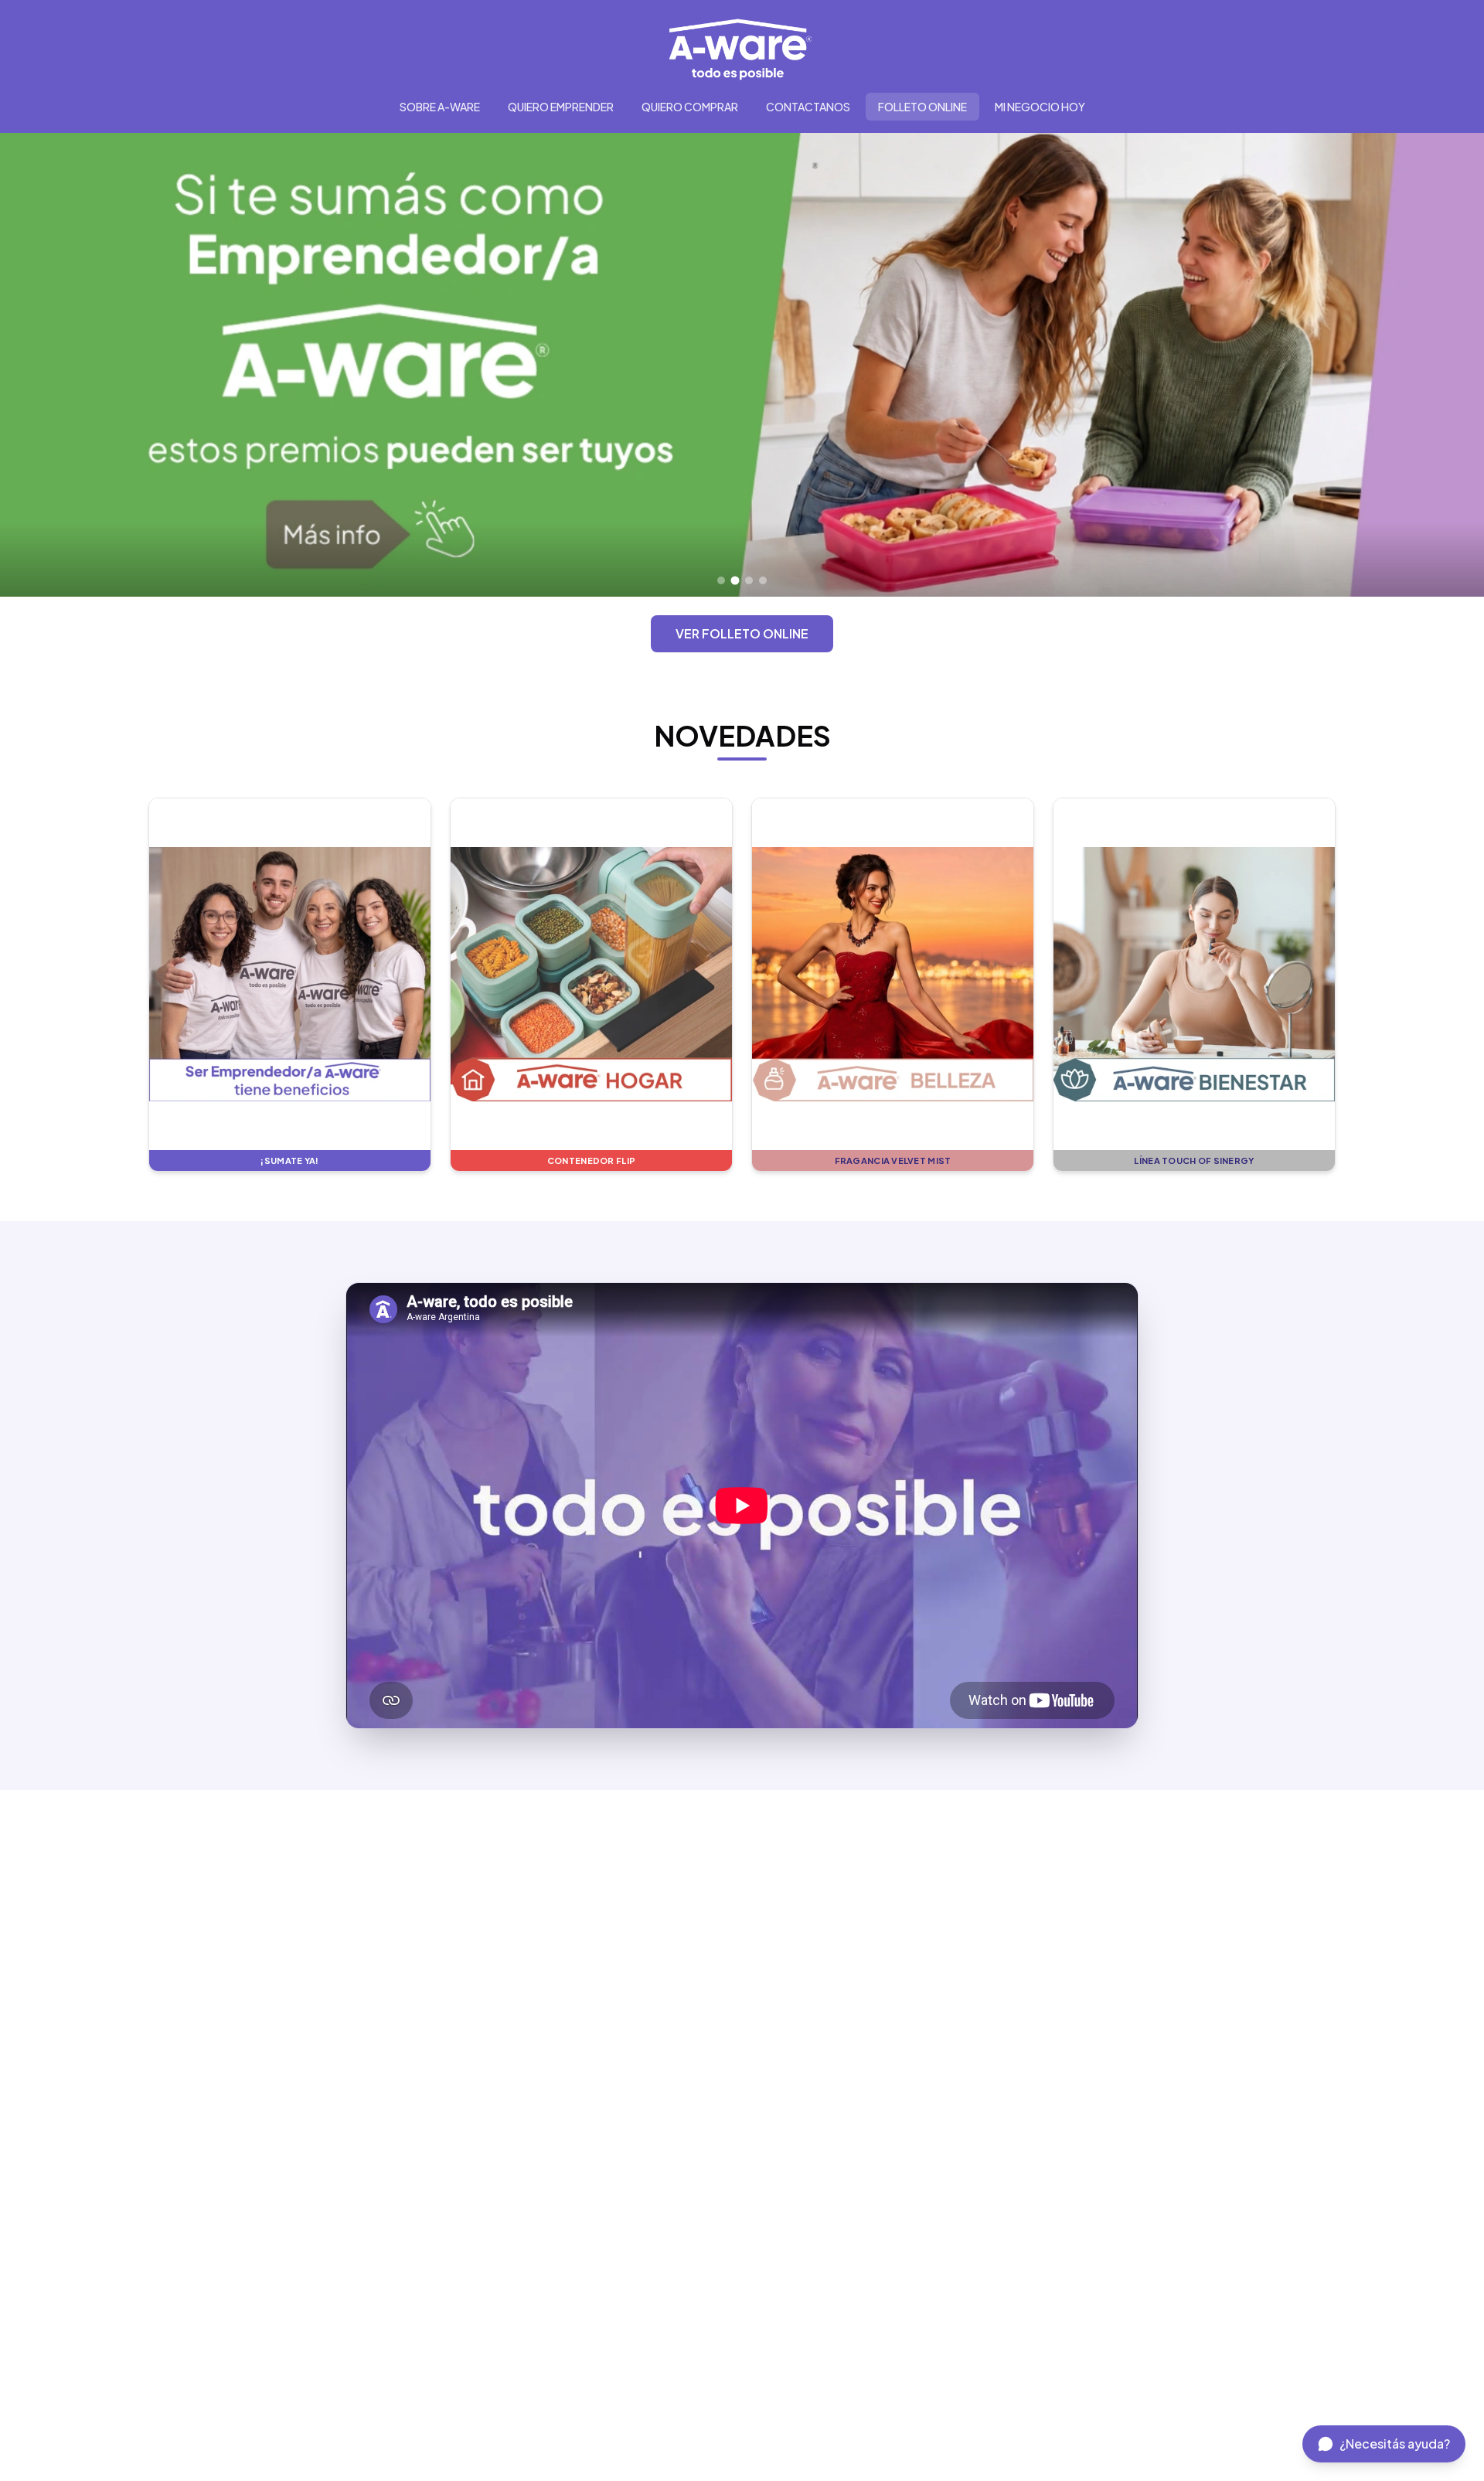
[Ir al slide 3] (749, 581)
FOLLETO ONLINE (922, 107)
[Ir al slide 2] (735, 580)
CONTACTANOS (808, 107)
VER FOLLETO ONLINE (742, 633)
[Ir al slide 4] (763, 580)
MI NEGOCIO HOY (1040, 107)
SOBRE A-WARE (440, 107)
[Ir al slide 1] (721, 580)
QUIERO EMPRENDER (561, 107)
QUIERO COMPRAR (690, 107)
